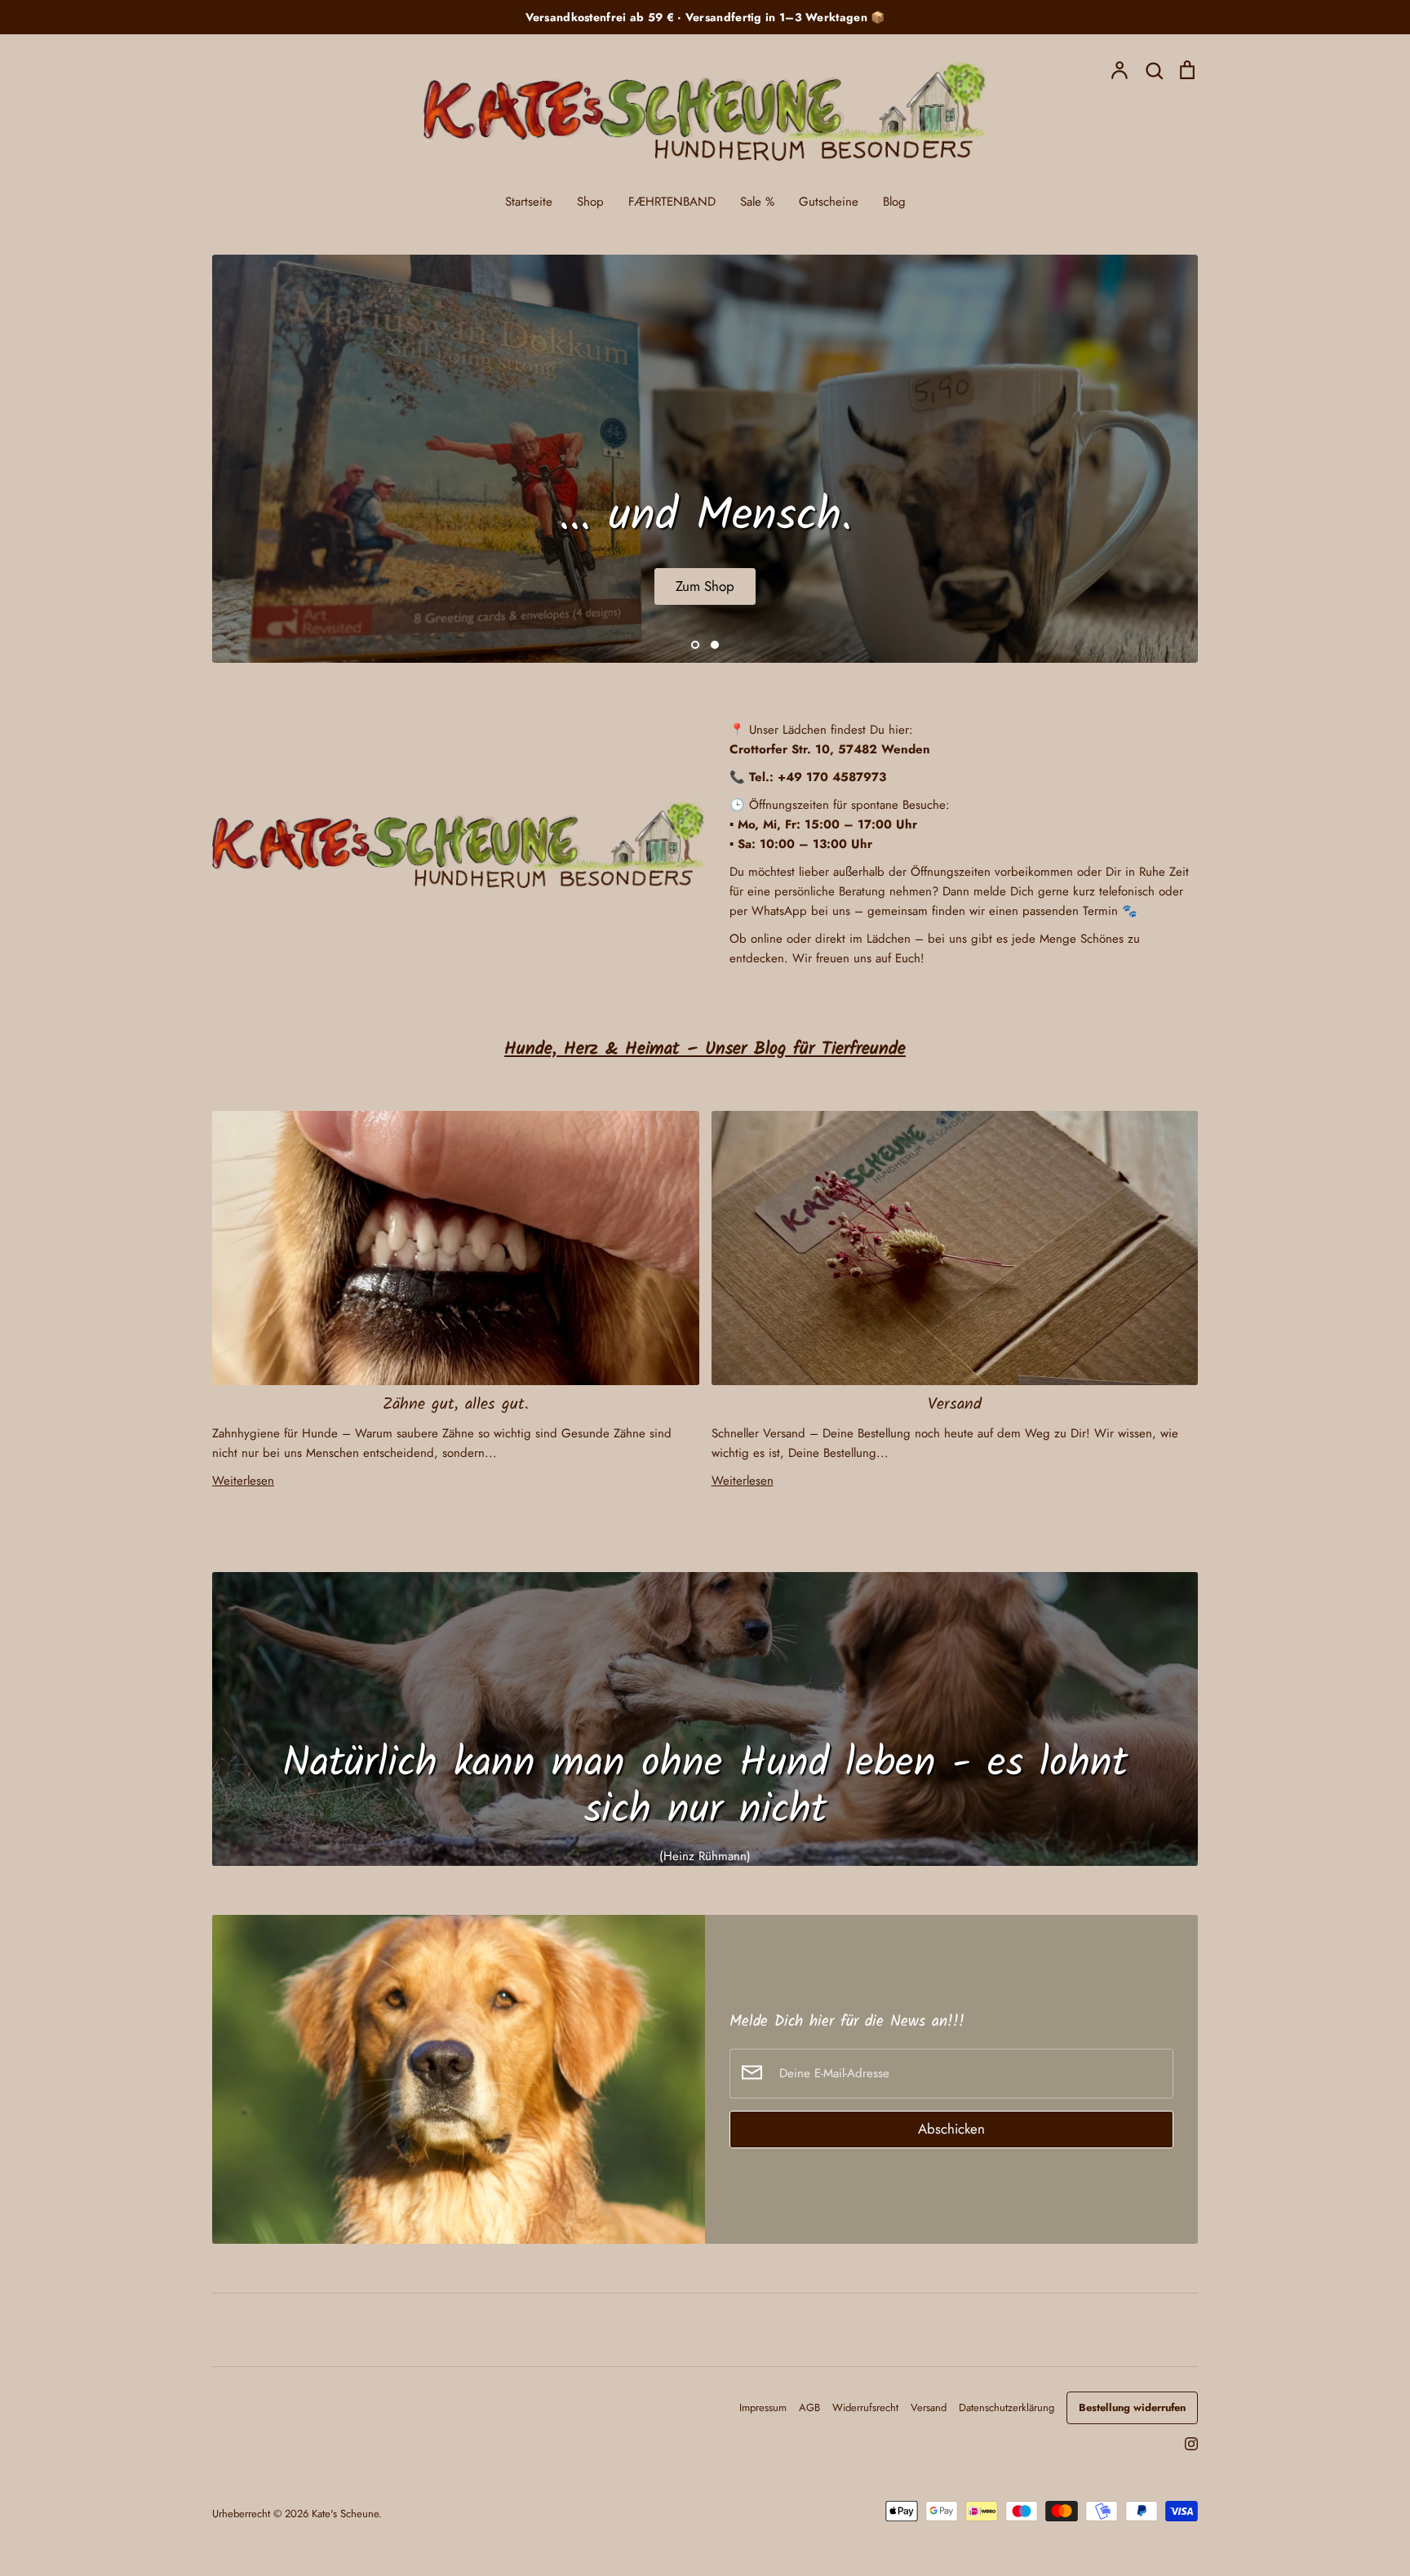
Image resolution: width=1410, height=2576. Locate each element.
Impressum (763, 2407)
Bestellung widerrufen (1132, 2407)
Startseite (529, 202)
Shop (590, 202)
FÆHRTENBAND (672, 202)
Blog (894, 202)
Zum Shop (705, 586)
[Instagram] (1185, 2442)
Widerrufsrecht (865, 2407)
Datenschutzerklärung (1007, 2407)
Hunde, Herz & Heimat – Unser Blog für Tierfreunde (705, 1049)
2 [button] (715, 645)
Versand (955, 1404)
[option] (705, 459)
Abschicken (951, 2129)
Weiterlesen (243, 1481)
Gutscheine (829, 202)
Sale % (757, 202)
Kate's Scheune (345, 2514)
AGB (809, 2407)
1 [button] (695, 645)
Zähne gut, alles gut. (456, 1404)
